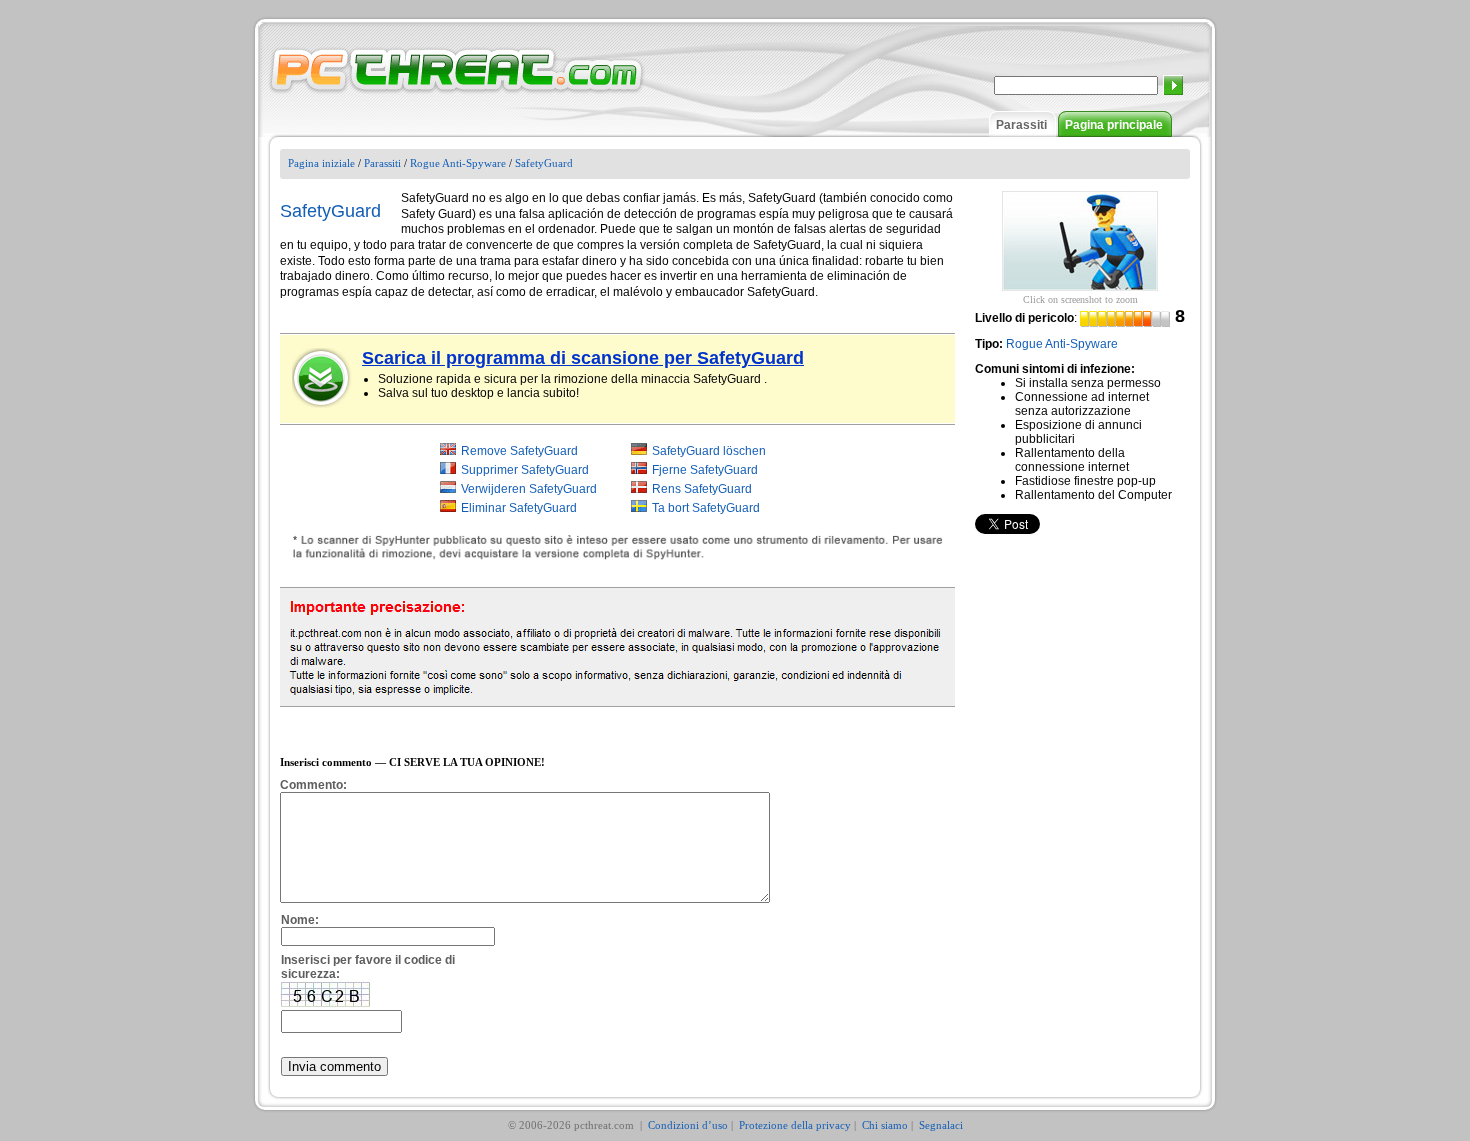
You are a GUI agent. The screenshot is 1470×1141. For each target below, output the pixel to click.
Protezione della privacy (795, 1125)
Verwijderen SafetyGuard (529, 489)
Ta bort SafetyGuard (706, 508)
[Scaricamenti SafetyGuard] (322, 378)
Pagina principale (1114, 125)
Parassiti (1021, 125)
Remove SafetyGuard (519, 451)
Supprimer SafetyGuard (525, 470)
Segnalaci (941, 1125)
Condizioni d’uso (688, 1125)
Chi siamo (885, 1125)
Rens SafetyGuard (702, 489)
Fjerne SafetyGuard (705, 470)
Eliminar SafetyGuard (519, 508)
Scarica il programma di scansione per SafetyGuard (583, 358)
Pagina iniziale (321, 163)
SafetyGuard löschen (709, 451)
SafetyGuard (544, 163)
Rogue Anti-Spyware (458, 163)
